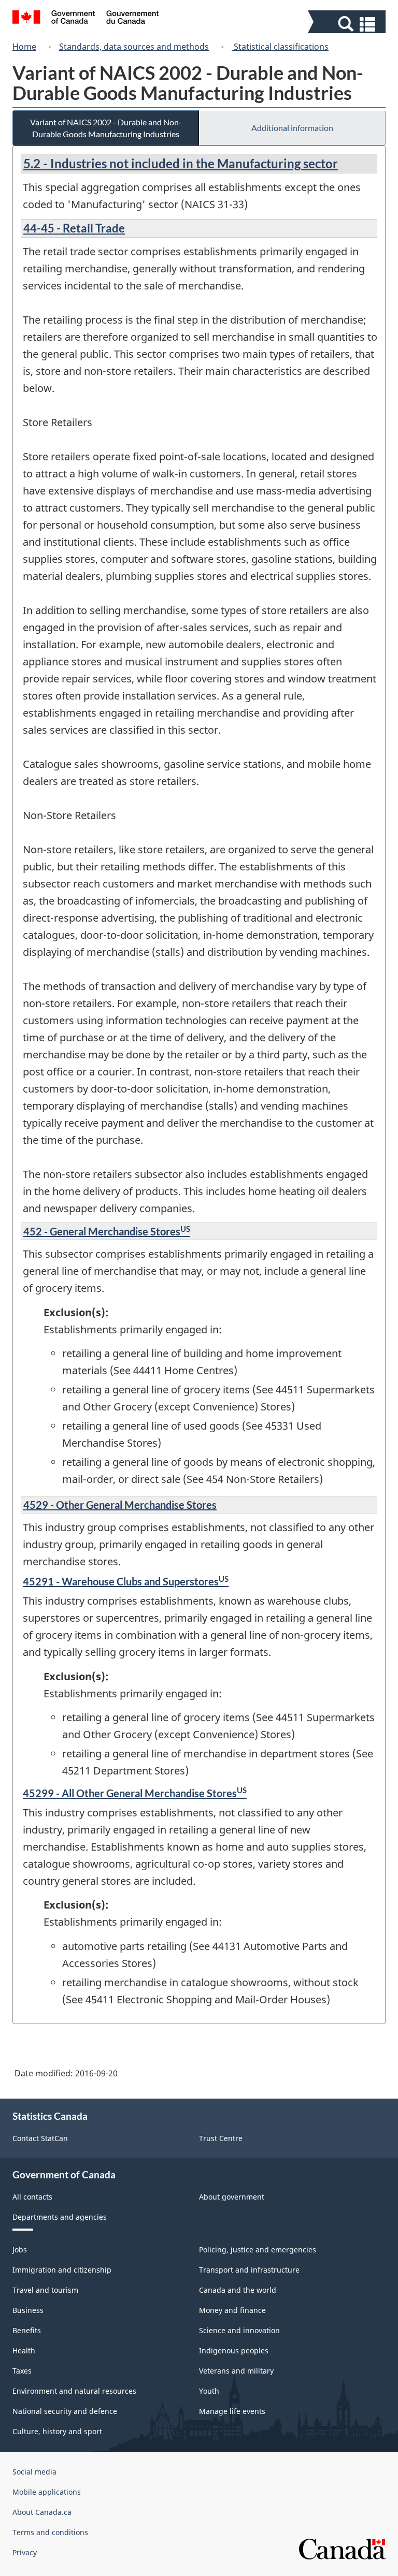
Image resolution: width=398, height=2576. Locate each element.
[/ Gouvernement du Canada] (86, 19)
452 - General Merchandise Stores (107, 1231)
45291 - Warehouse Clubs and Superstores (126, 1581)
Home (24, 47)
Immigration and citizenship (62, 2270)
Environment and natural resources (74, 2391)
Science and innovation (239, 2330)
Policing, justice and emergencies (258, 2250)
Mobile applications (47, 2492)
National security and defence (65, 2411)
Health (24, 2351)
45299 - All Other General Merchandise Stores (135, 1793)
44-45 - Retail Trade (74, 228)
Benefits (27, 2330)
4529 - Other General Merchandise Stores (120, 1505)
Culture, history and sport (57, 2431)
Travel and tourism (45, 2290)
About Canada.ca (42, 2512)
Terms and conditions (50, 2532)
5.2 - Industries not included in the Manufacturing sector (181, 163)
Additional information (292, 128)
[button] (348, 24)
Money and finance (232, 2310)
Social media (34, 2472)
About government (232, 2197)
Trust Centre (221, 2138)
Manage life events (232, 2411)
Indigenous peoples (234, 2351)
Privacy (25, 2552)
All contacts (32, 2197)
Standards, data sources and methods (134, 47)
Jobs (20, 2250)
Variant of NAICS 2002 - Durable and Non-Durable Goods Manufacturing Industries (106, 128)
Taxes (22, 2371)
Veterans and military (236, 2371)
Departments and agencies (60, 2217)
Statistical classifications (280, 47)
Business (28, 2310)
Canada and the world (238, 2290)
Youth (209, 2391)
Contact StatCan (40, 2138)
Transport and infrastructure (249, 2270)
